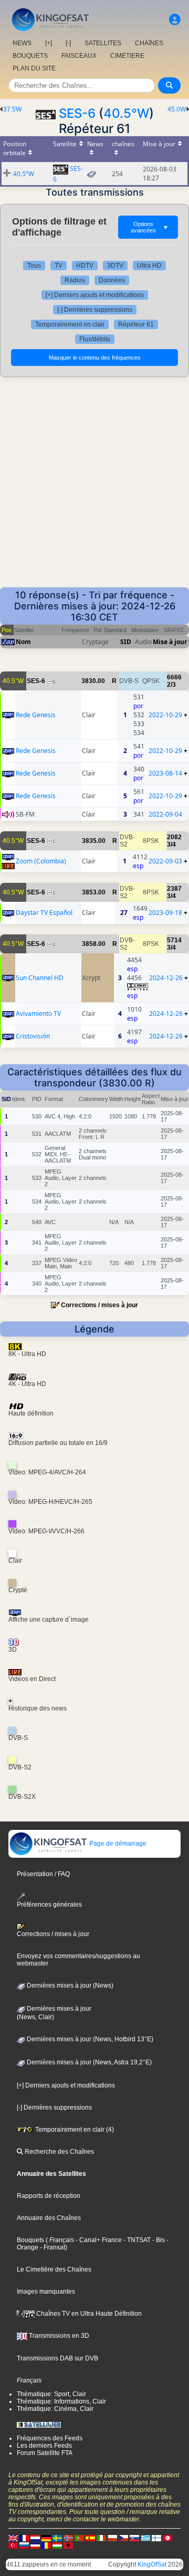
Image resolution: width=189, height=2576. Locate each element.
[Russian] (24, 2545)
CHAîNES (149, 43)
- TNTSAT (136, 2240)
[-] (68, 43)
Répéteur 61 (136, 324)
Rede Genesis (36, 715)
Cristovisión (33, 1036)
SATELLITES (103, 43)
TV (59, 266)
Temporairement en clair (70, 324)
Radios (75, 280)
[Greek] (145, 2538)
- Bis (158, 2240)
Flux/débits (95, 339)
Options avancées (150, 227)
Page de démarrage (117, 1844)
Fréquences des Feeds (50, 2438)
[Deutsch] (46, 2538)
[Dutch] (35, 2538)
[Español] (90, 2538)
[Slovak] (134, 2538)
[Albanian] (68, 2545)
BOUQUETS (30, 56)
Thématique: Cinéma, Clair (55, 2409)
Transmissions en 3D (58, 2336)
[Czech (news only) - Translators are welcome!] (123, 2538)
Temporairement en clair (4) (74, 2130)
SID (126, 642)
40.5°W (126, 113)
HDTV (85, 266)
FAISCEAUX (79, 56)
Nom (23, 642)
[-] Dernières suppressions (95, 310)
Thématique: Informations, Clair (61, 2401)
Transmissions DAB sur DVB (57, 2358)
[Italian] (101, 2538)
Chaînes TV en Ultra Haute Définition (88, 2314)
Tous (34, 266)
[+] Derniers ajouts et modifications (95, 295)
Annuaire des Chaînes (49, 2218)
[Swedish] (57, 2538)
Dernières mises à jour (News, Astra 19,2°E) (88, 2062)
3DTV (115, 266)
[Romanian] (46, 2545)
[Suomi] (156, 2538)
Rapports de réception (49, 2196)
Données (112, 280)
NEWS (22, 43)
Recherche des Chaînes (59, 2152)
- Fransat (52, 2247)
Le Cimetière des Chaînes (54, 2269)
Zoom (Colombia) (41, 861)
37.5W (12, 109)
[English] (13, 2538)
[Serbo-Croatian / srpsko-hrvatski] (35, 2545)
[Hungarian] (57, 2545)
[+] (49, 43)
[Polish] (112, 2538)
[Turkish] (13, 2545)
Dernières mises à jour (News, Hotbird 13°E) (89, 2039)
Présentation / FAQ (43, 1874)
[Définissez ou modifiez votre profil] (175, 20)
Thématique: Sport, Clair (51, 2394)
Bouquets (30, 2240)
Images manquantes (46, 2292)
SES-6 (77, 113)
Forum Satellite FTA (45, 2453)
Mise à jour (170, 642)
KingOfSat (152, 2564)
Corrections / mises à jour (99, 1305)
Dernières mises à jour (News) (69, 1986)
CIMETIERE (127, 56)
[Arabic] (167, 2538)
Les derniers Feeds (44, 2446)
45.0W (177, 109)
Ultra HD (149, 266)
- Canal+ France (98, 2240)
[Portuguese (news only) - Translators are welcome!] (79, 2538)
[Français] (24, 2538)
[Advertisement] (94, 487)
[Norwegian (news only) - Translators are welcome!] (68, 2538)
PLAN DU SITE (34, 68)
